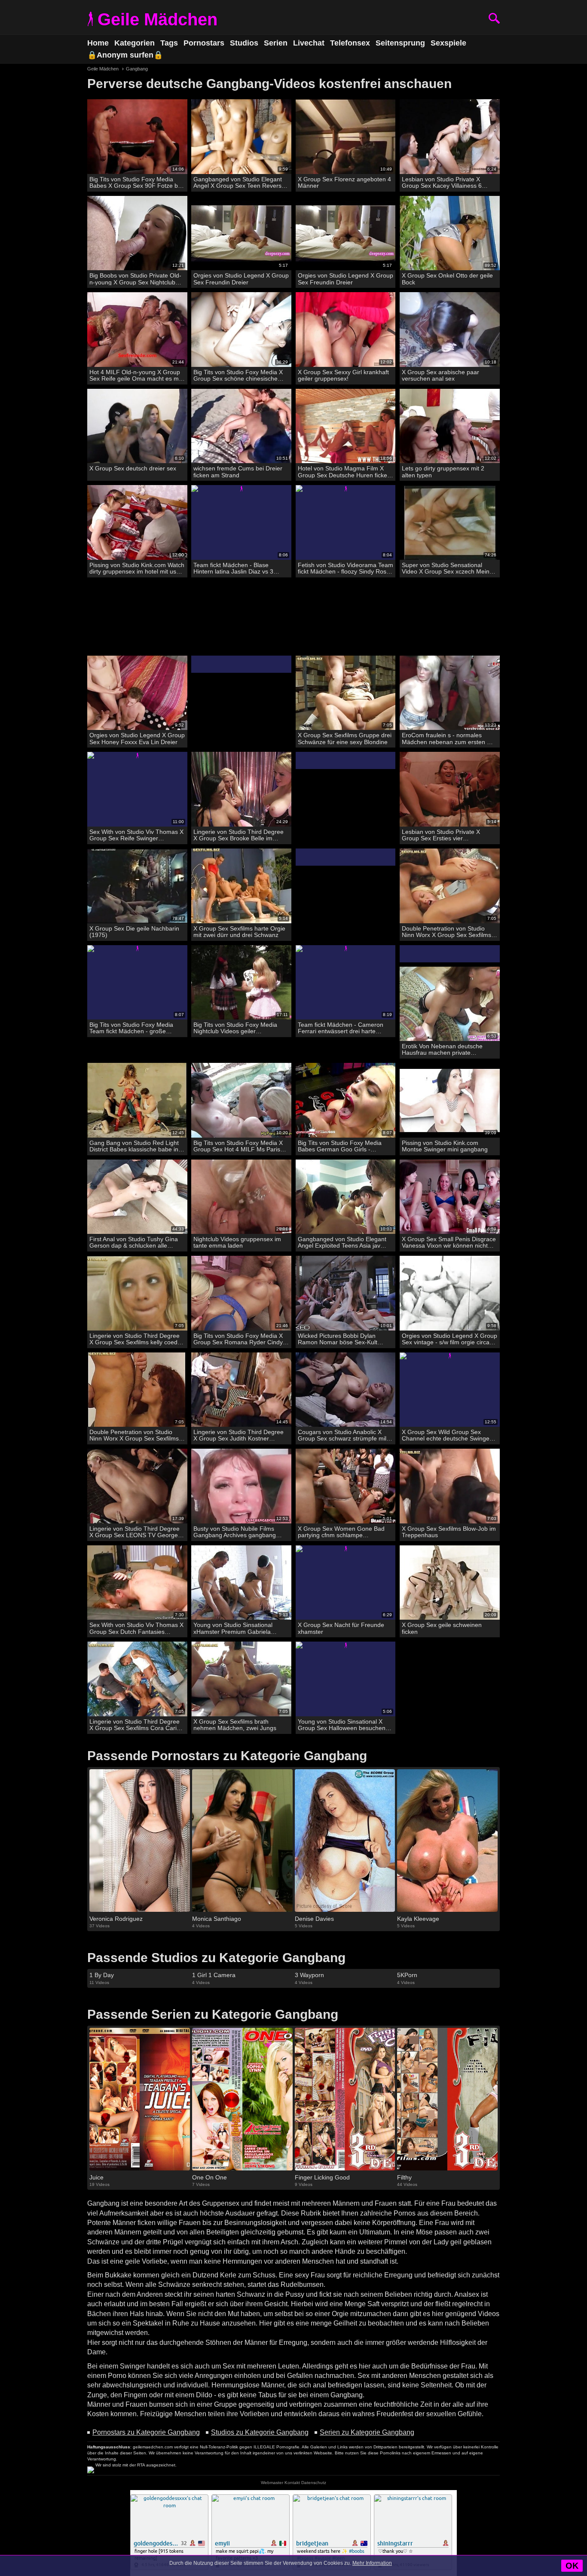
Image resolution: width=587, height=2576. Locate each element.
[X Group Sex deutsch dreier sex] (137, 426)
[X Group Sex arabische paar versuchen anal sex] (450, 330)
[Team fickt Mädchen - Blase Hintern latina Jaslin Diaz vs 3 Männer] (241, 523)
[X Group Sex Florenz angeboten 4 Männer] (346, 137)
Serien (276, 43)
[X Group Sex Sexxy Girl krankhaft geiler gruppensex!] (346, 330)
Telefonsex (350, 43)
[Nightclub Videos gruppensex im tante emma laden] (241, 1197)
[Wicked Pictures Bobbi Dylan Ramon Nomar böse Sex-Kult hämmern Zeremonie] (346, 1293)
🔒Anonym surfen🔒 (125, 55)
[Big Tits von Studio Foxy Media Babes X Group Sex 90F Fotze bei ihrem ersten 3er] (137, 137)
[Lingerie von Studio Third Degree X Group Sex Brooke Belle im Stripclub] (241, 789)
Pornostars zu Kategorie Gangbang (146, 2432)
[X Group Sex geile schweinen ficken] (450, 1583)
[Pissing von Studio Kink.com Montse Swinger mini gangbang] (450, 1100)
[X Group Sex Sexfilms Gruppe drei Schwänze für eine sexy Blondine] (346, 693)
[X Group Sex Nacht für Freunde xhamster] (346, 1583)
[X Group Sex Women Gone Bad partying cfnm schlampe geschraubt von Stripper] (346, 1486)
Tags (169, 43)
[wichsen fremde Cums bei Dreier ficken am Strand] (241, 426)
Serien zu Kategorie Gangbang (367, 2432)
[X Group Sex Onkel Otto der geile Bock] (450, 233)
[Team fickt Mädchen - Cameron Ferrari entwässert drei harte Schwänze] (346, 983)
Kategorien (135, 43)
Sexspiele (448, 43)
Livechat (309, 43)
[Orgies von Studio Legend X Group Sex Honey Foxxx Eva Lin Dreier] (137, 693)
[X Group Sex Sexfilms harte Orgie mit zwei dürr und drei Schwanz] (241, 886)
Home (98, 43)
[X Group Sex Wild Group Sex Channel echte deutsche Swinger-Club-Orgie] (450, 1390)
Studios (244, 43)
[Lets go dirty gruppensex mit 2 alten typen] (450, 426)
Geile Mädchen (157, 19)
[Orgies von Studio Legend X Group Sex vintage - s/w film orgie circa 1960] (450, 1293)
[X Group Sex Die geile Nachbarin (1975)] (137, 886)
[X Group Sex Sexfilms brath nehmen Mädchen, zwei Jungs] (241, 1679)
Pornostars (204, 43)
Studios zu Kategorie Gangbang (260, 2432)
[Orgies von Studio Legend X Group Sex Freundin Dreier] (241, 233)
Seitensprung (400, 43)
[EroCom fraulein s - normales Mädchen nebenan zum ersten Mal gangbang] (450, 693)
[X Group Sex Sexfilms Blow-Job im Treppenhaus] (450, 1486)
